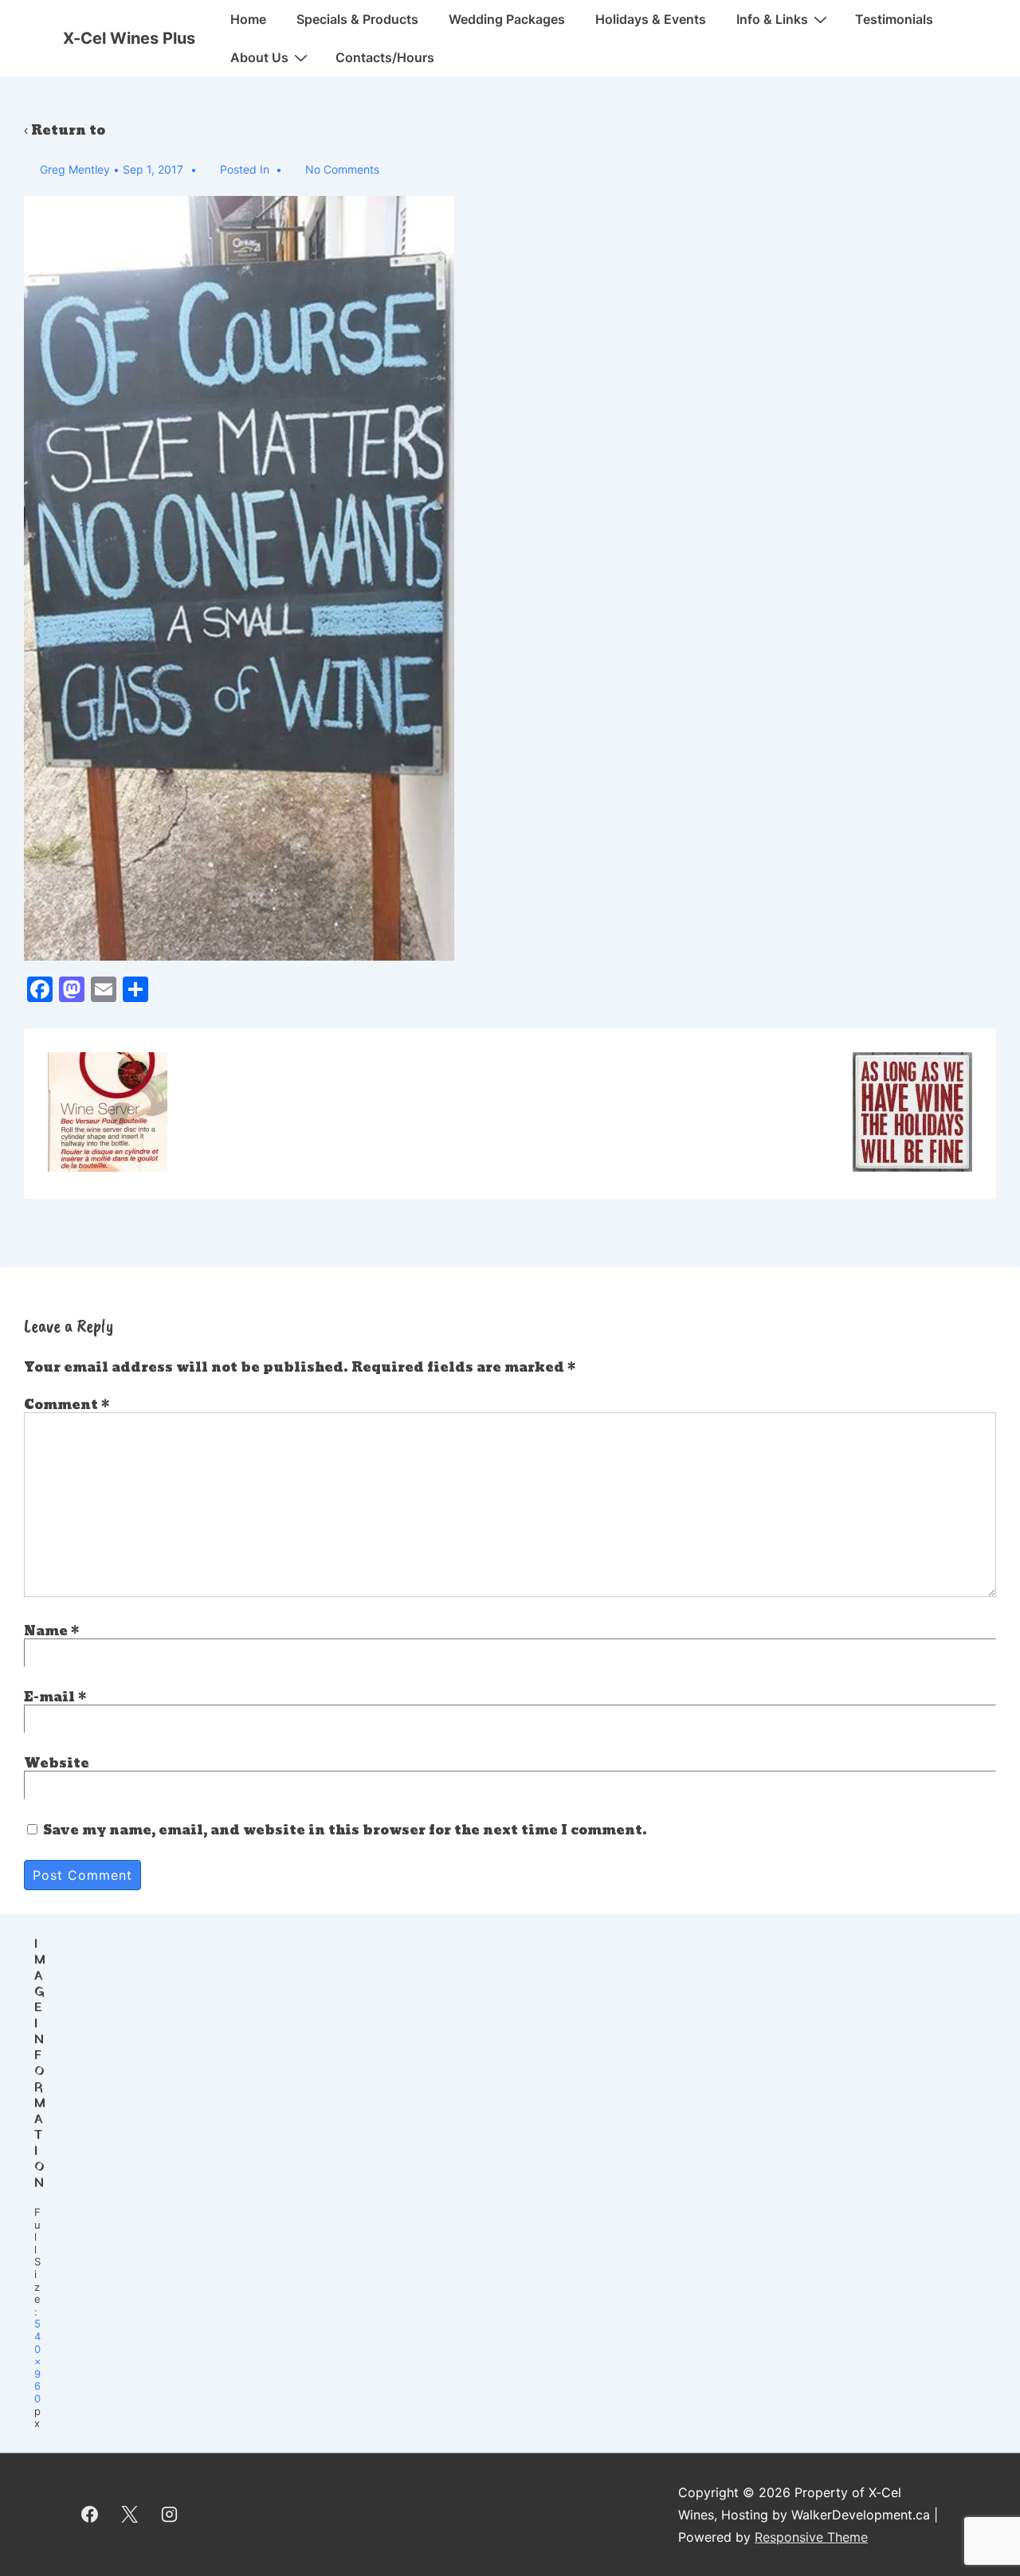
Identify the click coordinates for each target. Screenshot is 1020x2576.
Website (57, 1763)
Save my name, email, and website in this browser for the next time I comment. (345, 1830)
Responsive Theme (811, 2537)
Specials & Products (357, 19)
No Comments (342, 169)
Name (46, 1631)
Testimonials (894, 19)
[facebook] (90, 2515)
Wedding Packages (507, 19)
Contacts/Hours (385, 57)
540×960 (38, 2361)
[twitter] (130, 2515)
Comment (67, 1405)
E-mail (49, 1697)
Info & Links (772, 19)
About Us (259, 57)
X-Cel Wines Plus (129, 38)
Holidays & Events (651, 19)
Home (248, 19)
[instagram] (170, 2515)
